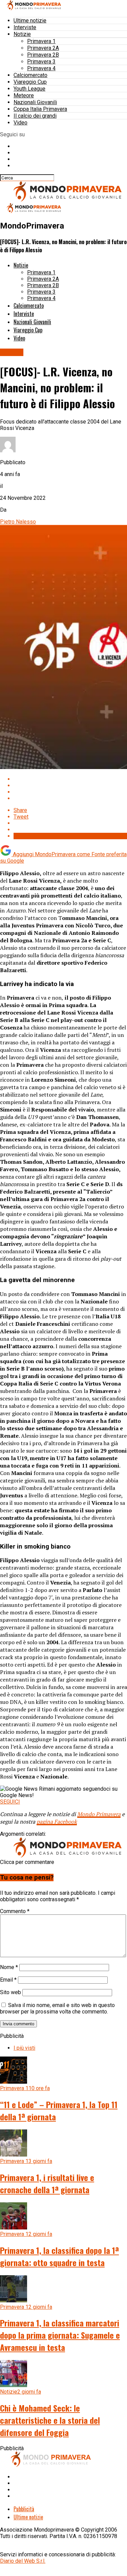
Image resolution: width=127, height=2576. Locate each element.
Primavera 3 (41, 62)
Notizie (22, 34)
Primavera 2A (43, 48)
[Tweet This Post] (70, 785)
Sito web (10, 1992)
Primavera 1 (41, 41)
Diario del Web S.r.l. (23, 2561)
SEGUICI (10, 1802)
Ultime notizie (30, 21)
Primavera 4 (41, 68)
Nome (9, 1967)
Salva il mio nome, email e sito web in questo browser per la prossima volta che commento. (57, 2008)
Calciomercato (30, 75)
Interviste (25, 27)
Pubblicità (24, 2509)
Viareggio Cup (30, 82)
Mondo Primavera (99, 1814)
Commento (15, 1911)
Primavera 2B (43, 55)
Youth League (29, 89)
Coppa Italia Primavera (40, 109)
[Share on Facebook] (70, 779)
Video (20, 123)
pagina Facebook (57, 1822)
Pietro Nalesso (18, 522)
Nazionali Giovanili (35, 102)
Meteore (24, 95)
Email (8, 1980)
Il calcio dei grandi (35, 116)
